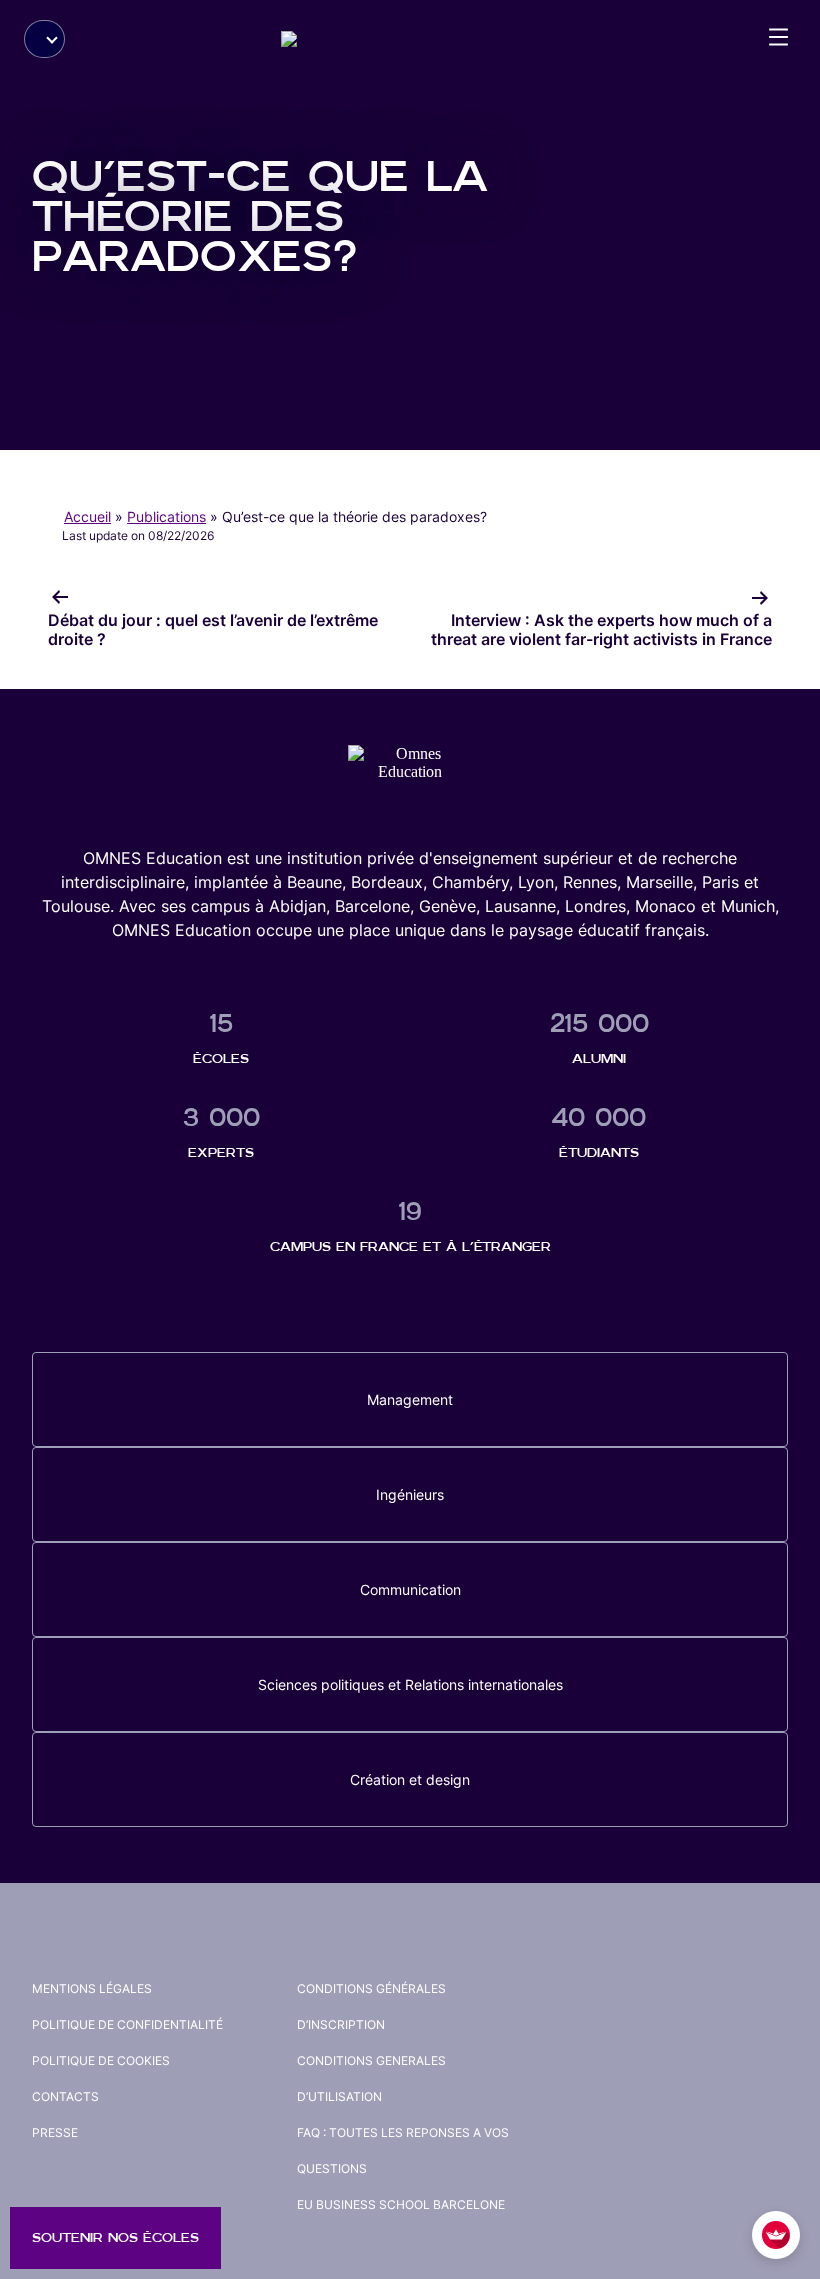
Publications (166, 516)
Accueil (87, 516)
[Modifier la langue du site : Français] (44, 39)
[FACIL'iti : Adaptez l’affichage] (776, 2235)
